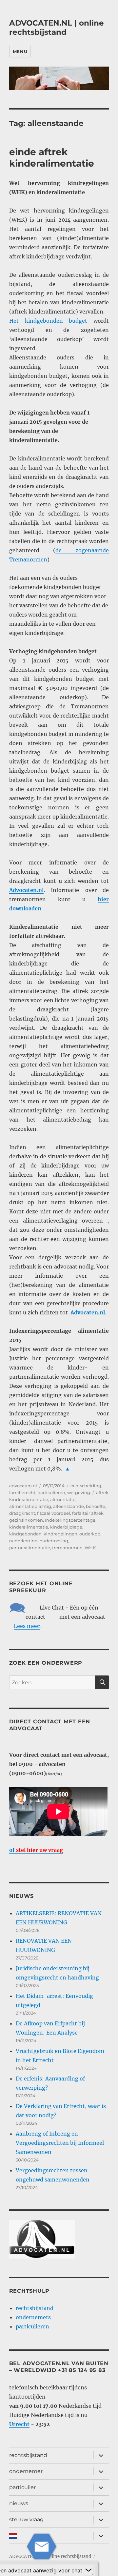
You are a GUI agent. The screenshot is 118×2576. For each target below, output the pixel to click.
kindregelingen (60, 1534)
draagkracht (22, 1513)
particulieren (51, 1492)
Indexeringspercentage (70, 1520)
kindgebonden (25, 1534)
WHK (90, 1548)
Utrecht (19, 2424)
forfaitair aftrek (88, 1513)
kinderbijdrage (66, 1527)
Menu (20, 51)
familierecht (22, 1492)
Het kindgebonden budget (48, 321)
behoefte (96, 1506)
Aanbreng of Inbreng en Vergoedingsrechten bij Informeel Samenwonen (60, 2143)
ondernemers (33, 2317)
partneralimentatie (30, 1548)
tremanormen (67, 1548)
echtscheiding (86, 1486)
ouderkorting (23, 1541)
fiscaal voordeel (54, 1513)
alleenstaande (69, 1506)
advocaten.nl (23, 1486)
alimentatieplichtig (30, 1506)
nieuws (19, 2503)
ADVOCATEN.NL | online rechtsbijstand (57, 28)
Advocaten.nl (88, 1312)
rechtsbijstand (35, 2308)
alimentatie (63, 1499)
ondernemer (26, 2471)
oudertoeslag (54, 1541)
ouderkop (90, 1534)
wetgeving (79, 1492)
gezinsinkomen (26, 1520)
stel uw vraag (26, 2519)
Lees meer (27, 1626)
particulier (22, 2487)
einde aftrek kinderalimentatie (52, 158)
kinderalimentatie (29, 1527)
